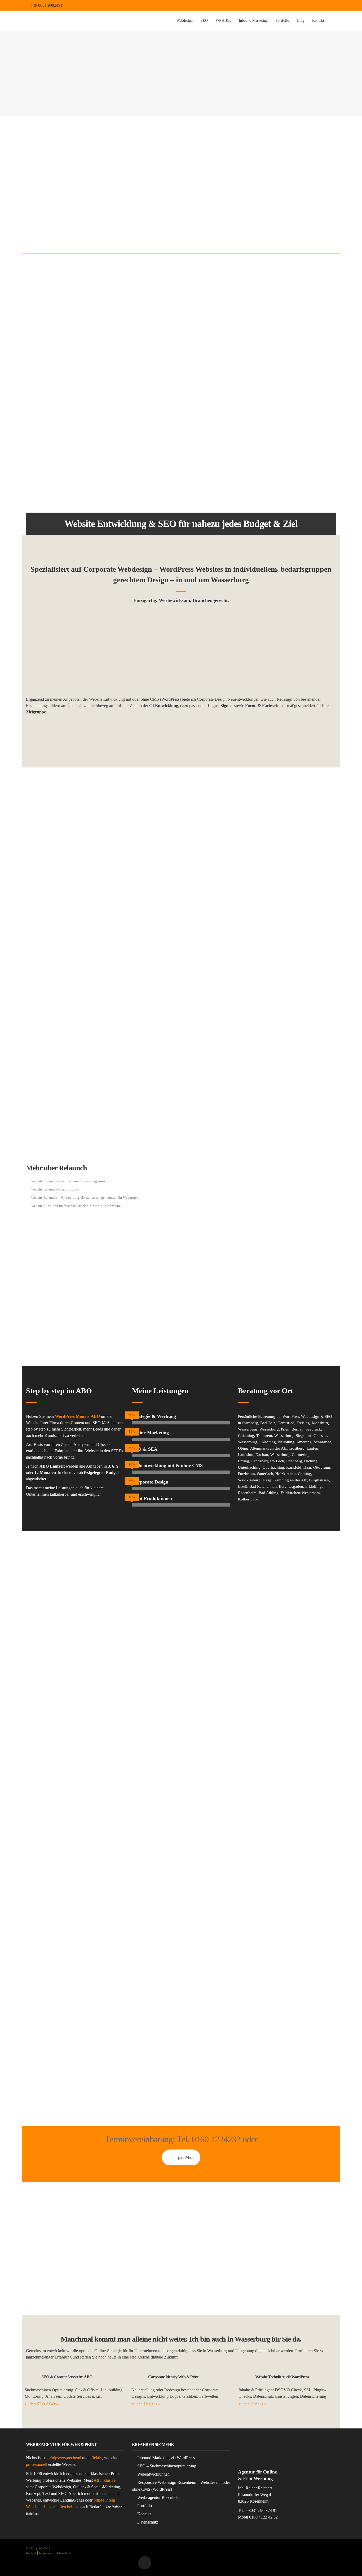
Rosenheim (247, 1493)
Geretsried (286, 1423)
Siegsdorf (304, 1436)
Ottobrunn (322, 1467)
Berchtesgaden (291, 1486)
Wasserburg (248, 1429)
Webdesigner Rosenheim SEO (265, 404)
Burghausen (319, 1480)
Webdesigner (95, 218)
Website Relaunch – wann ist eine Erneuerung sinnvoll (70, 1181)
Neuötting (286, 1442)
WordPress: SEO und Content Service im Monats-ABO (282, 469)
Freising (303, 1423)
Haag (267, 1480)
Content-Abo (45, 1666)
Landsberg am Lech (268, 1461)
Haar (307, 1467)
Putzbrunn (246, 1474)
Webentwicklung (267, 190)
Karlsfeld (294, 1467)
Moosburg (320, 1423)
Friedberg (294, 1461)
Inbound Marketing (253, 21)
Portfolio (282, 21)
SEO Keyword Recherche (155, 942)
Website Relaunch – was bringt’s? (55, 1189)
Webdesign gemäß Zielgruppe (265, 412)
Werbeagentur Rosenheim (159, 2497)
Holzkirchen (286, 1474)
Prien (285, 1429)
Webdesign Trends (257, 429)
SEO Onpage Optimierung (156, 918)
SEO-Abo (53, 828)
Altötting (269, 1442)
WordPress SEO (148, 934)
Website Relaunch (48, 1137)
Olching (311, 1461)
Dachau (262, 1455)
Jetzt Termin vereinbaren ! (181, 732)
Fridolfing (314, 1486)
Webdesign (185, 21)
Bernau (297, 1429)
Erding (244, 1461)
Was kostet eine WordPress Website (268, 477)
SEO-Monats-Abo (63, 858)
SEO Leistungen (149, 910)
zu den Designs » (146, 2404)
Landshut (246, 1455)
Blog (301, 21)
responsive (44, 462)
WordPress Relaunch (179, 1022)
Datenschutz (148, 2522)
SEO (204, 21)
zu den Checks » (252, 2404)
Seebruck (313, 1429)
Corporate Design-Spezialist (180, 411)
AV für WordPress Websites (262, 461)
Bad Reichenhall (263, 1486)
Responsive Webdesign (260, 396)
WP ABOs (223, 21)
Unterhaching (249, 1467)
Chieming (246, 1436)
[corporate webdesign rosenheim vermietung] (181, 652)
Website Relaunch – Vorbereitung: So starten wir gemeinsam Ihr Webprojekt (85, 1198)
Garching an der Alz (290, 1480)
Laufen (312, 1448)
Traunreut (264, 1436)
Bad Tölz (268, 1423)
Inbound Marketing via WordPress (166, 2458)
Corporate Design (298, 190)
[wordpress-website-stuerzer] (75, 652)
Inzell (243, 1486)
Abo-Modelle (76, 2068)
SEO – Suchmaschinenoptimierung (167, 2466)
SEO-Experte (126, 218)
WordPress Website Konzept (263, 485)
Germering (301, 1455)
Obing (243, 1448)
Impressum (46, 2553)
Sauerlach (265, 1474)
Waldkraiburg (249, 1480)
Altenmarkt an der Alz (268, 1448)
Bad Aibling (269, 1493)
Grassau (320, 1436)
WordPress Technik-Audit (289, 1162)
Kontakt (318, 21)
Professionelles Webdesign (48, 2052)
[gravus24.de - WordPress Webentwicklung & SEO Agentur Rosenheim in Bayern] (76, 21)
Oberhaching (273, 1467)
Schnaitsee (323, 1442)
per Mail (186, 2157)
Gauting (304, 1474)
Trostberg (297, 1448)
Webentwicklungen (153, 2474)
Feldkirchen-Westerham (300, 1493)
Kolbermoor (248, 1499)
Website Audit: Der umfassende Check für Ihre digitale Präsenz (76, 1206)
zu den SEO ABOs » (42, 2404)
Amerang (304, 1442)
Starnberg (250, 1423)
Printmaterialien (220, 1610)
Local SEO (145, 926)
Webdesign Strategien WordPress (267, 421)
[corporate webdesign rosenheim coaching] (287, 652)
